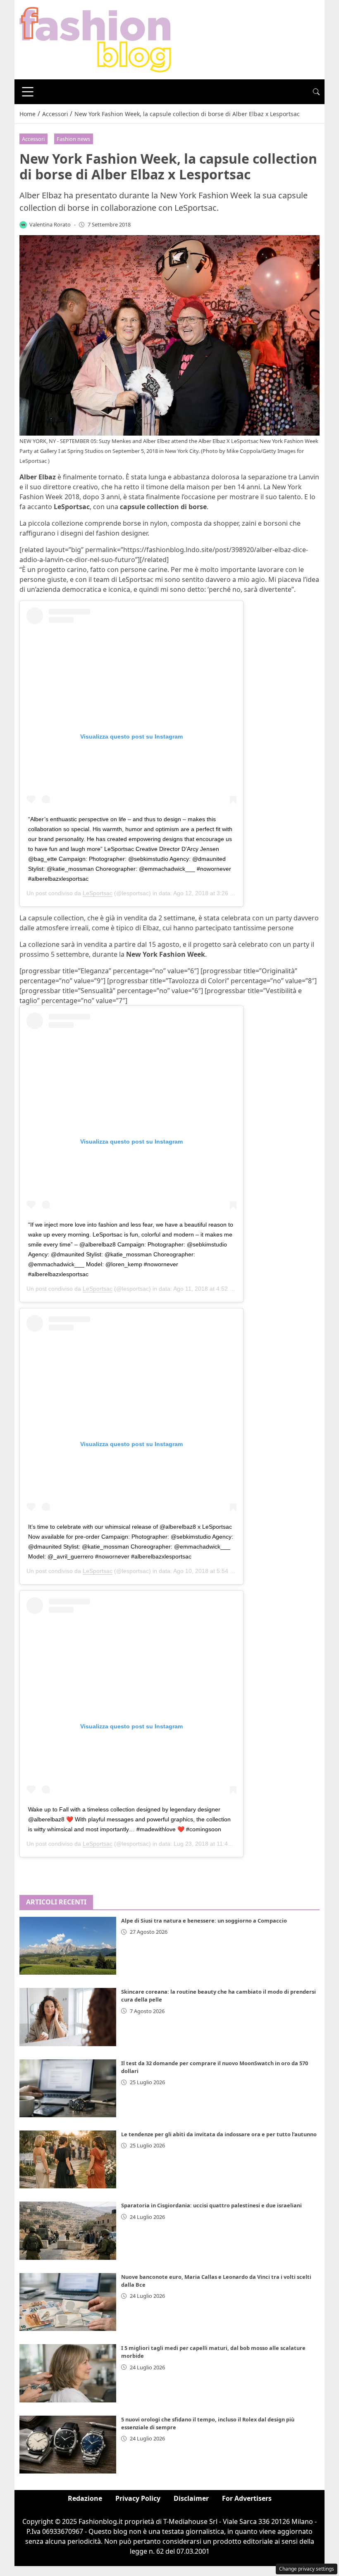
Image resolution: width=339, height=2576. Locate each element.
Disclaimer (191, 2498)
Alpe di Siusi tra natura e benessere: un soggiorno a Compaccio (204, 1921)
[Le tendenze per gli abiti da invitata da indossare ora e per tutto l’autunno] (68, 2159)
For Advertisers (247, 2498)
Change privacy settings (307, 2569)
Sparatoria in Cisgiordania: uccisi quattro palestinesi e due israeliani (211, 2205)
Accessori (33, 139)
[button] (316, 92)
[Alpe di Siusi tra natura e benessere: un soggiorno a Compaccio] (68, 1946)
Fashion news (73, 139)
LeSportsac (98, 893)
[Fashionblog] (95, 39)
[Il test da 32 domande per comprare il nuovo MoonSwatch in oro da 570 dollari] (68, 2088)
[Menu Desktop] (28, 92)
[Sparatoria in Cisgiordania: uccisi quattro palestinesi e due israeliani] (68, 2230)
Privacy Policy (138, 2498)
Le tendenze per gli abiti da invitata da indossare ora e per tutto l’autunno (219, 2134)
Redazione (85, 2498)
